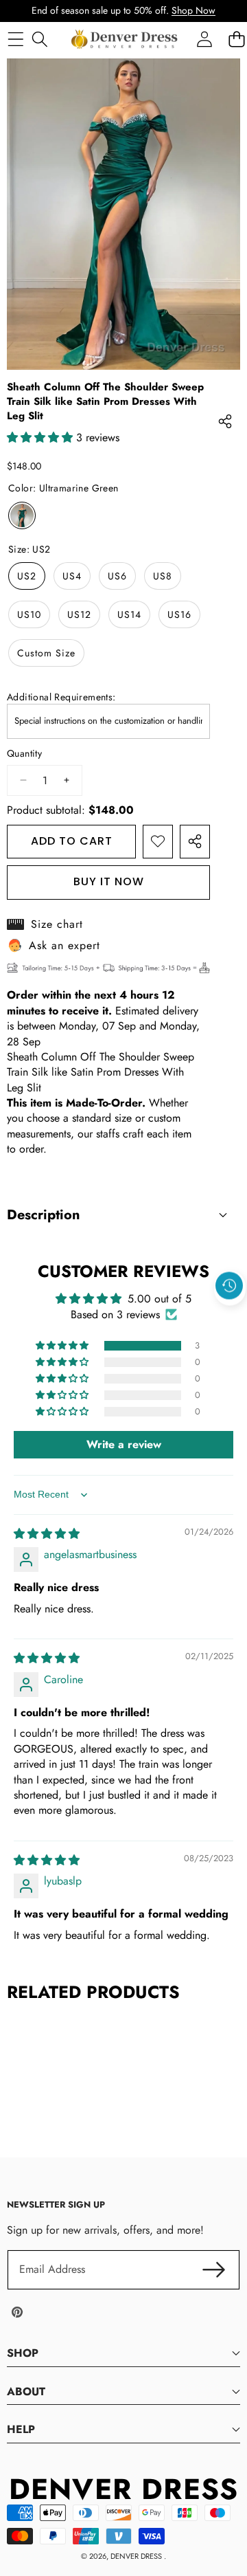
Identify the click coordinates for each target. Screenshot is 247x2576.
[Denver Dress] (126, 39)
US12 (79, 614)
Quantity (24, 754)
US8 (163, 576)
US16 (179, 614)
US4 (72, 576)
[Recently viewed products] (229, 1286)
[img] (47, 1534)
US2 (27, 576)
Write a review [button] (124, 1444)
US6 (117, 576)
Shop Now (193, 10)
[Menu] (15, 39)
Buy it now (109, 881)
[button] (230, 1318)
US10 (29, 614)
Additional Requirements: (61, 697)
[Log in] (204, 39)
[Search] (39, 39)
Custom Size (46, 653)
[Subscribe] (214, 2269)
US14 (129, 614)
